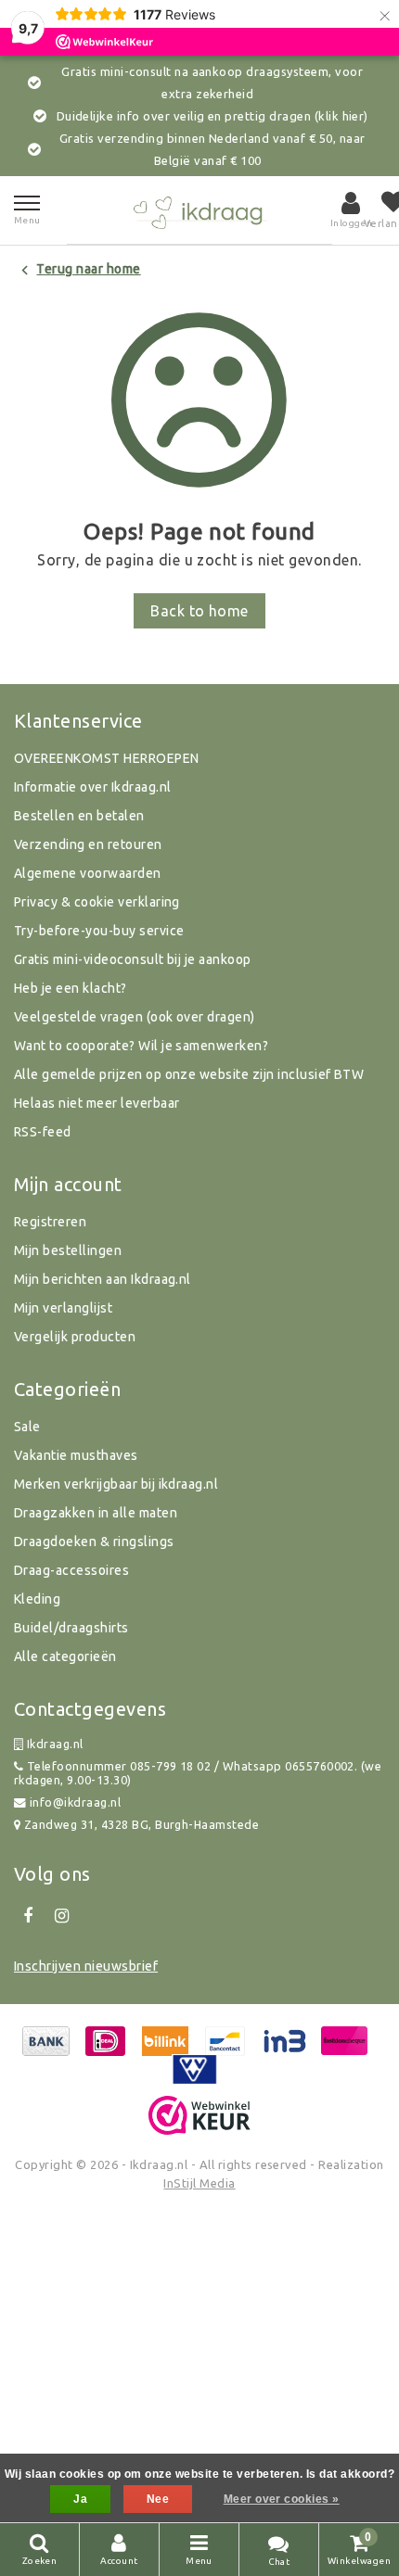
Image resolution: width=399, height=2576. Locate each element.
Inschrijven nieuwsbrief (86, 1966)
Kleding (37, 1599)
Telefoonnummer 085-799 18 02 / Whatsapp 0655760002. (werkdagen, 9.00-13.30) (198, 1773)
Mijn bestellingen (68, 1250)
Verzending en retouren (88, 844)
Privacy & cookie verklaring (97, 902)
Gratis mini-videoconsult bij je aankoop (133, 959)
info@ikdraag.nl (75, 1802)
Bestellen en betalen (79, 816)
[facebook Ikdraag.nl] (28, 1916)
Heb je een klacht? (71, 988)
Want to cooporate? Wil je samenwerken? (141, 1046)
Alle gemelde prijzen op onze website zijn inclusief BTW (189, 1074)
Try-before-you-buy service (99, 931)
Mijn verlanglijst (63, 1308)
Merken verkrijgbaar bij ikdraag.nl (116, 1484)
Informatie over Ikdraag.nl (92, 787)
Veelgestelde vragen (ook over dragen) (135, 1017)
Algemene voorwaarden (88, 873)
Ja (80, 2499)
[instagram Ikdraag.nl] (61, 1916)
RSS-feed (43, 1132)
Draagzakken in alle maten (96, 1513)
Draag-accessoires (71, 1570)
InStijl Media (199, 2183)
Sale (27, 1427)
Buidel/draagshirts (71, 1628)
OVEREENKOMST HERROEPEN (107, 758)
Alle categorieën (65, 1656)
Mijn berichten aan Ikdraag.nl (103, 1279)
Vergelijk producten (75, 1337)
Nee (158, 2499)
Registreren (50, 1222)
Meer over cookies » (282, 2499)
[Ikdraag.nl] (199, 210)
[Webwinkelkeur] (199, 2115)
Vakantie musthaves (76, 1455)
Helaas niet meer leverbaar (97, 1103)
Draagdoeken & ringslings (94, 1542)
